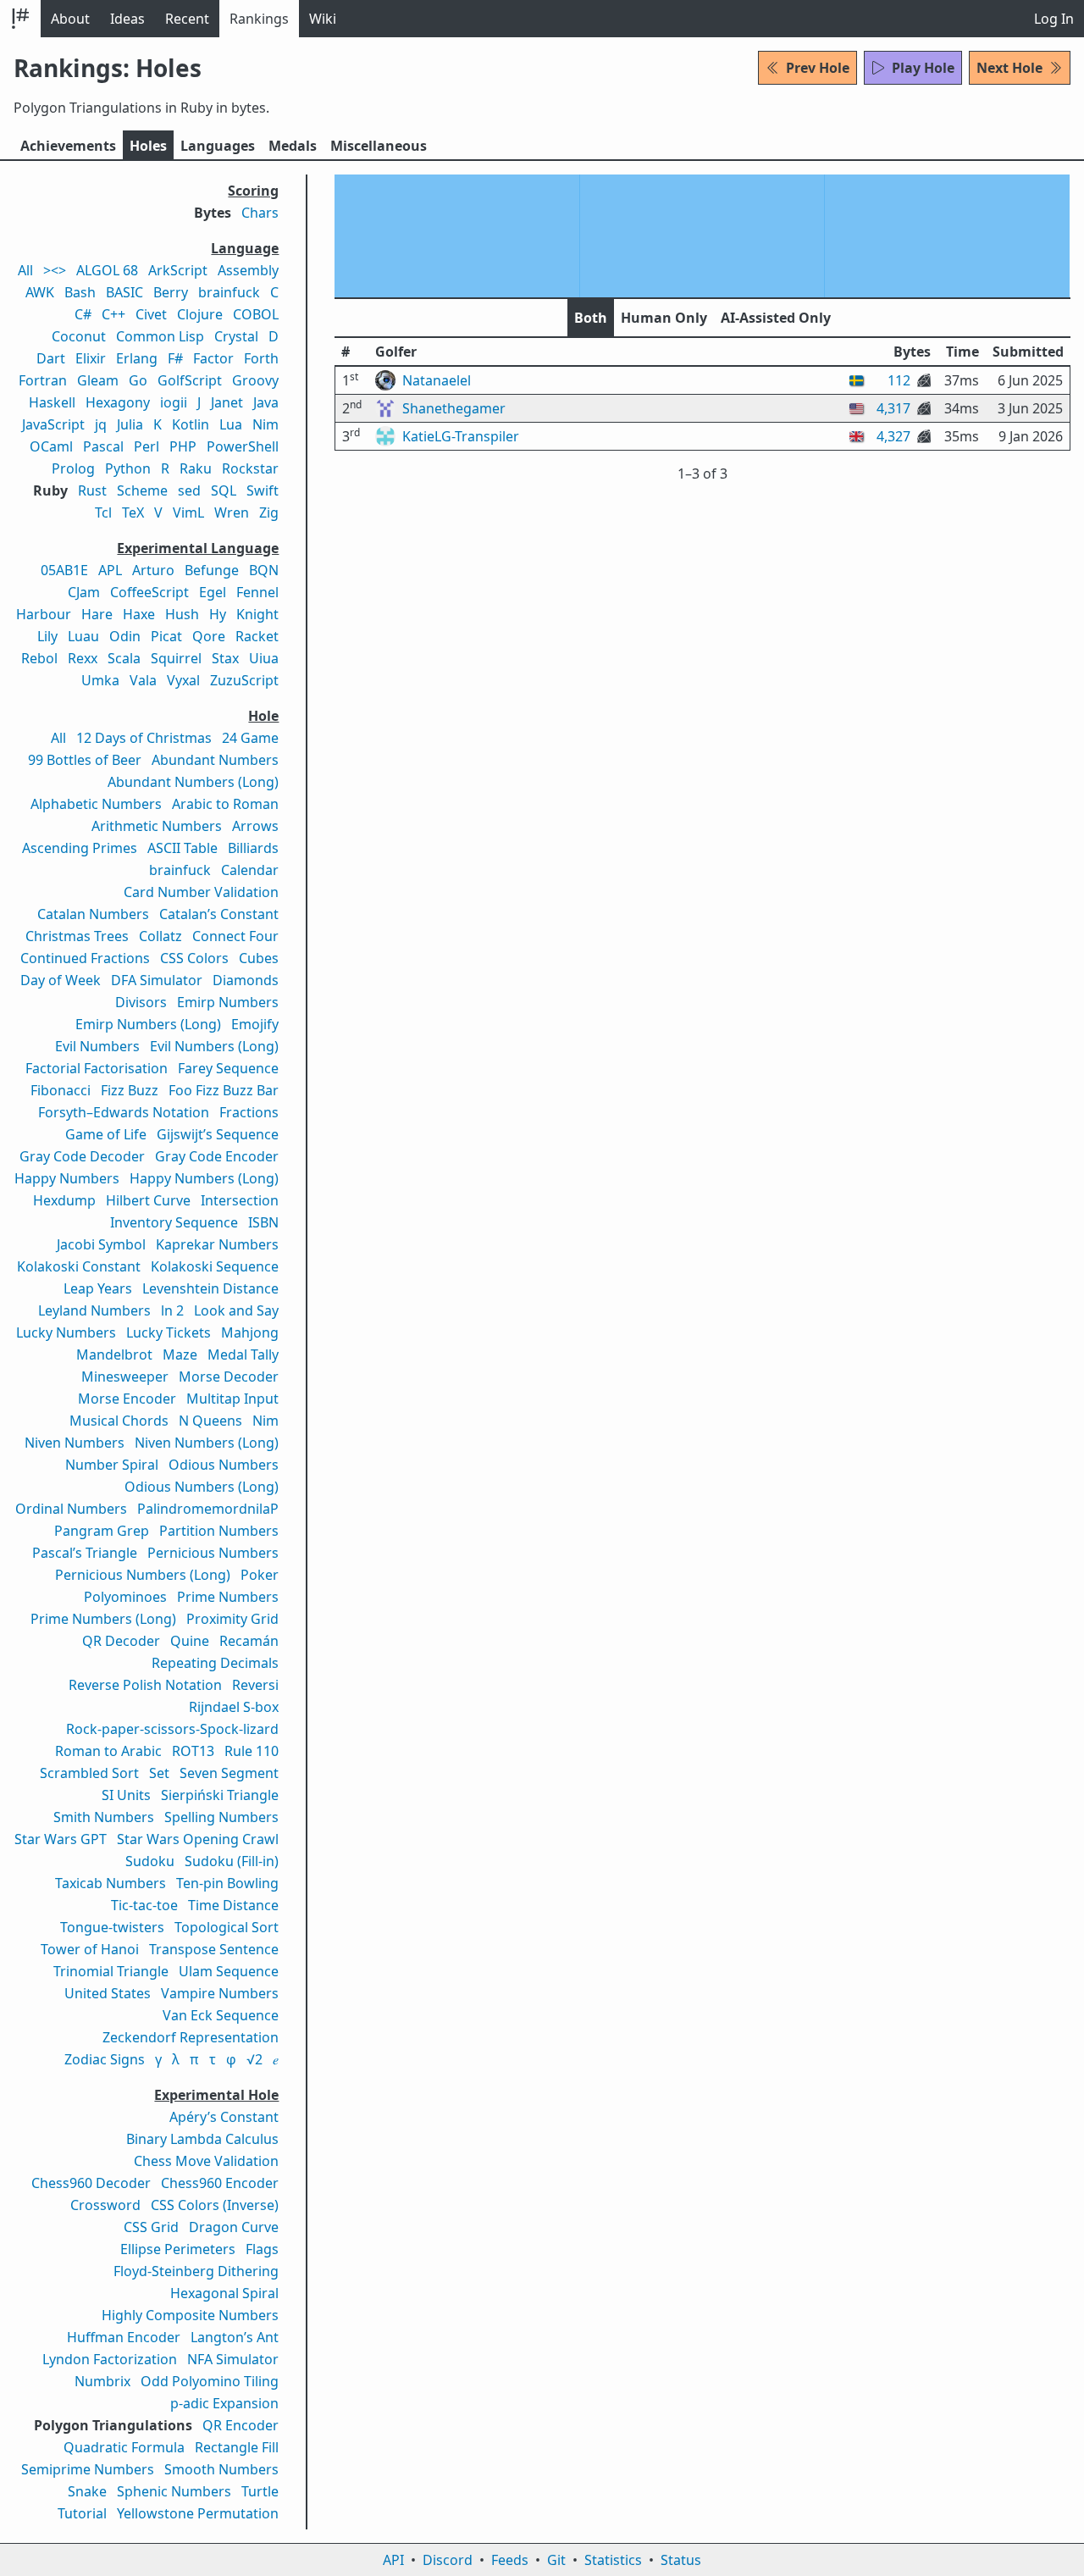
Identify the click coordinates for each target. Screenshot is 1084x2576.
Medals (293, 146)
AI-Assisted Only (776, 318)
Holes (148, 146)
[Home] (20, 19)
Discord (448, 2560)
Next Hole (1009, 68)
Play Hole (923, 68)
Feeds (510, 2560)
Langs (218, 146)
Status (681, 2560)
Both (591, 318)
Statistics (613, 2560)
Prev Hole (818, 68)
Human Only (664, 318)
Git (556, 2560)
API (393, 2560)
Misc (379, 146)
